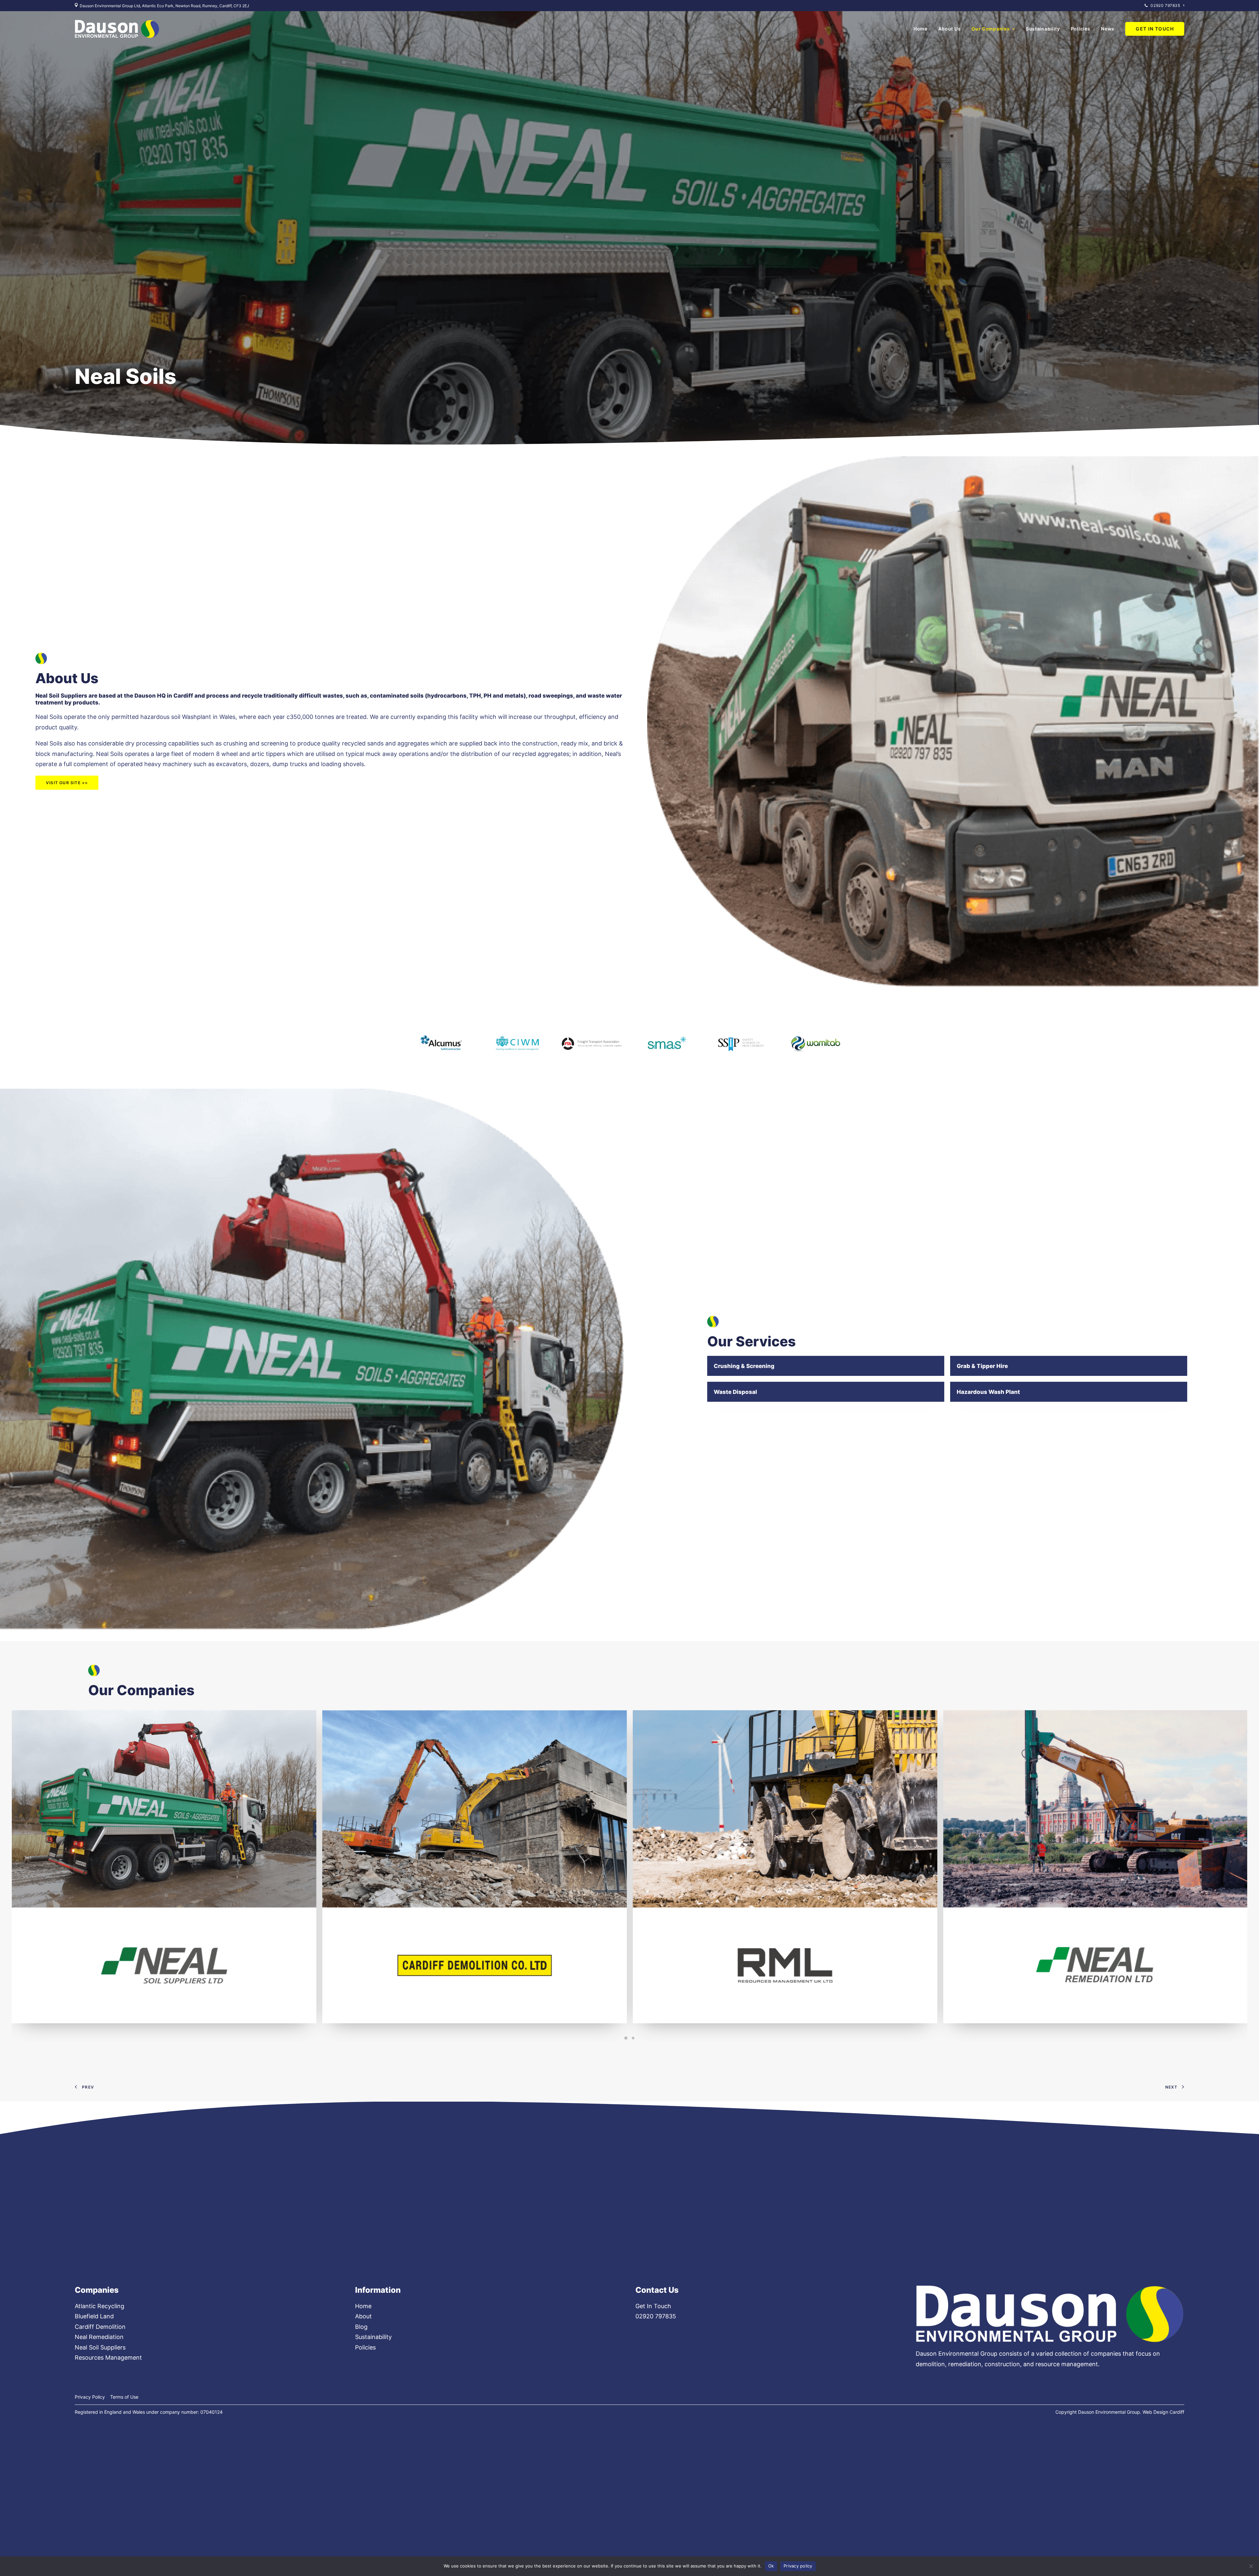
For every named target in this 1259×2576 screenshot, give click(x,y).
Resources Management (108, 2358)
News (1108, 29)
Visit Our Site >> (67, 783)
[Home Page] (1050, 2314)
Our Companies (990, 29)
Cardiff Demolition (100, 2327)
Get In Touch (653, 2306)
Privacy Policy (90, 2397)
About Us (950, 29)
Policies (1081, 29)
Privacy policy (798, 2566)
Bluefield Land (94, 2316)
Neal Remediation (99, 2337)
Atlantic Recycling (100, 2306)
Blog (361, 2327)
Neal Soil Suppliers (100, 2347)
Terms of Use (124, 2397)
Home (920, 29)
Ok (771, 2566)
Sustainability (1043, 29)
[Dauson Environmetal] (117, 29)
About (363, 2316)
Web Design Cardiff (1163, 2412)
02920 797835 (1165, 5)
